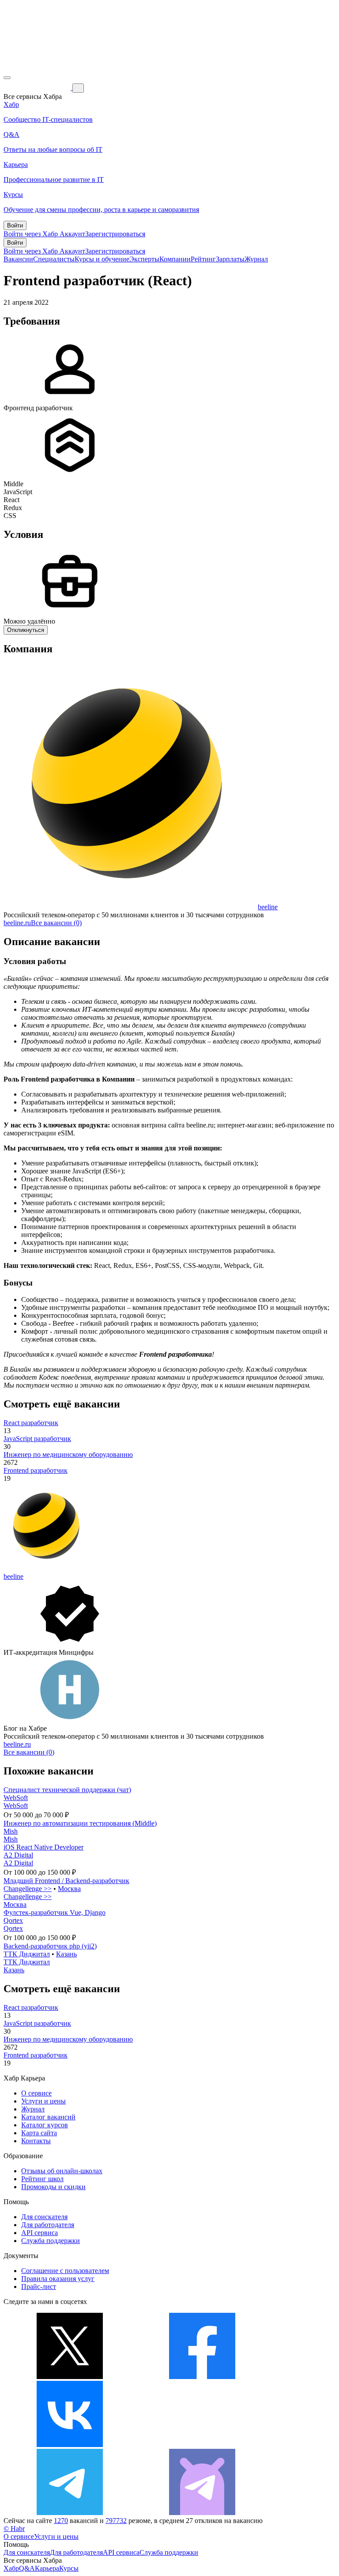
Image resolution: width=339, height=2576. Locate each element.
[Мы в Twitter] (70, 2377)
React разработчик (31, 1423)
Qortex (13, 1920)
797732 (116, 2521)
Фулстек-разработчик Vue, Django (55, 1912)
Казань (66, 1954)
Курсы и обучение (102, 259)
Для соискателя (44, 2217)
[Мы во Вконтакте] (70, 2445)
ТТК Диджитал (27, 1954)
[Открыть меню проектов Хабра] (7, 78)
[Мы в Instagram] (202, 2445)
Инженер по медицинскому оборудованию (68, 1454)
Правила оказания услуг (58, 2279)
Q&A (27, 2568)
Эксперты (144, 259)
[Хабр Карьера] (38, 88)
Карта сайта (39, 2133)
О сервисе (36, 2093)
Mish (11, 1831)
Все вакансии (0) (56, 923)
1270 (61, 2521)
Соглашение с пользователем (65, 2271)
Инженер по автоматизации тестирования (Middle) (80, 1823)
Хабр (11, 2568)
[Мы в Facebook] (202, 2377)
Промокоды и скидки (53, 2187)
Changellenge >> (28, 1889)
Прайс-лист (39, 2287)
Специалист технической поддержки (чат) (67, 1790)
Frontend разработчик (36, 1470)
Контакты (36, 2141)
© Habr (14, 2529)
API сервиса (40, 2233)
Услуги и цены (43, 2101)
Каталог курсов (45, 2125)
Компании (175, 259)
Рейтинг (203, 259)
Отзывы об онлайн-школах (62, 2171)
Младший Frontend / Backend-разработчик (66, 1881)
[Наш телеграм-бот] (202, 2513)
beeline (268, 907)
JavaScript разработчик (37, 1439)
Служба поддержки (51, 2241)
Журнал (256, 259)
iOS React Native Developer (43, 1847)
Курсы (69, 2568)
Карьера (47, 2568)
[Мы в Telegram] (70, 2513)
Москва (69, 1889)
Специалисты (54, 259)
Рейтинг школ (42, 2179)
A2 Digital (18, 1855)
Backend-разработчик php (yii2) (50, 1946)
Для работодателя (48, 2225)
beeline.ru (17, 923)
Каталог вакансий (48, 2117)
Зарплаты (230, 259)
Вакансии (18, 259)
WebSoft (16, 1798)
